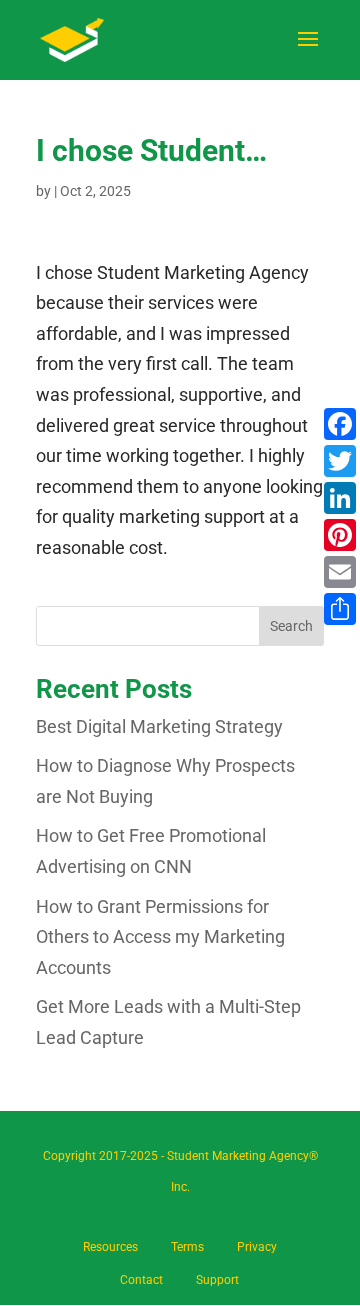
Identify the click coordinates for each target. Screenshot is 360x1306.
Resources (110, 1247)
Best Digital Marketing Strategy (159, 726)
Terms (187, 1247)
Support (217, 1280)
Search (291, 626)
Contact (141, 1280)
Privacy (257, 1247)
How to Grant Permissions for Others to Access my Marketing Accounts (160, 937)
